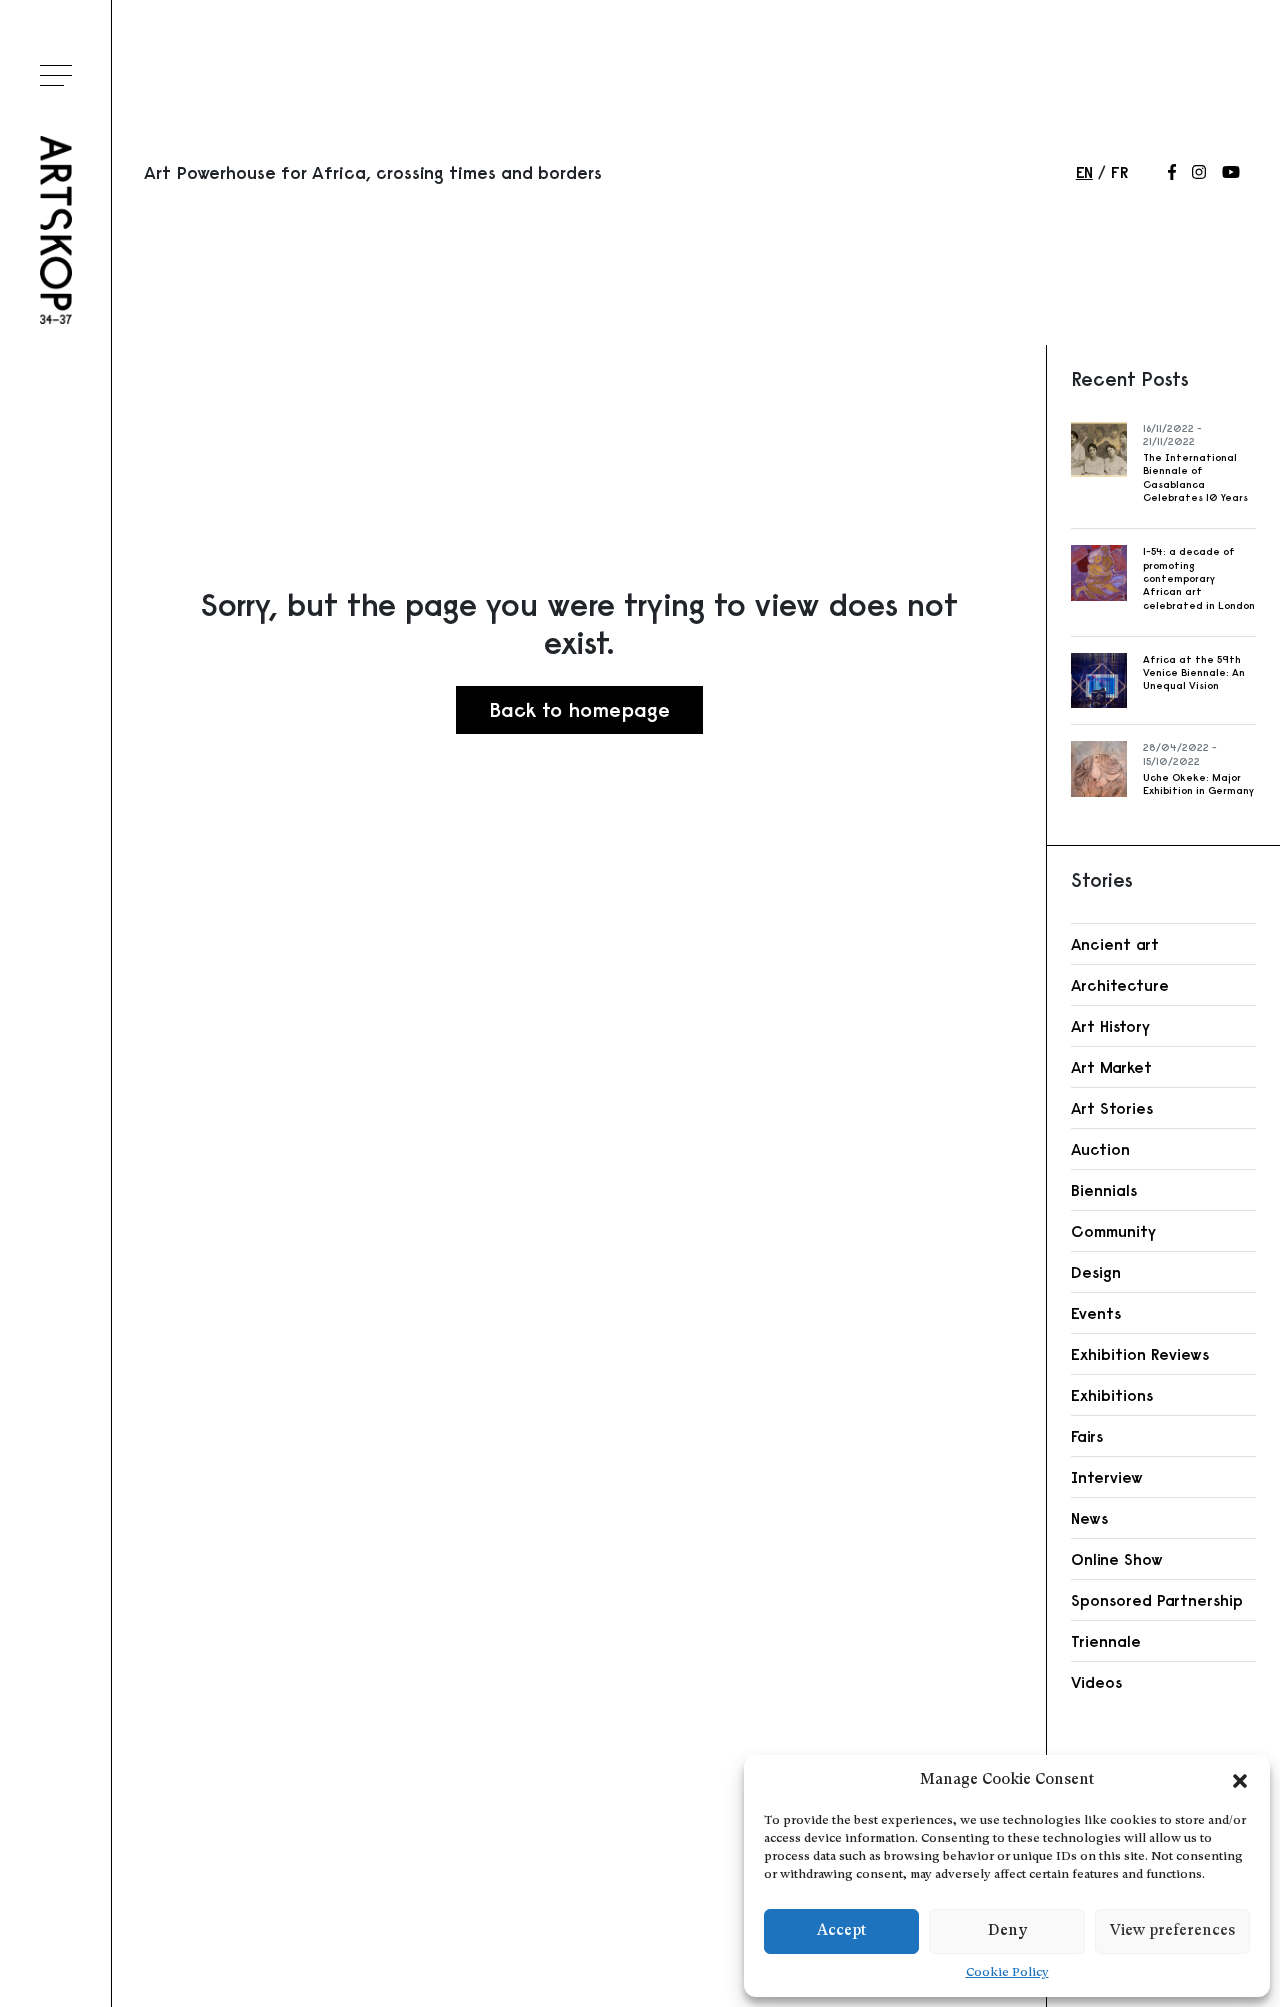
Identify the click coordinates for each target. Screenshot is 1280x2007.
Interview (1107, 1477)
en (1084, 172)
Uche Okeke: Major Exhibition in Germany (1198, 784)
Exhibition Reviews (1140, 1354)
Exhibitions (1112, 1395)
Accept (841, 1931)
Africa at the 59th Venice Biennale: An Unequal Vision (1194, 673)
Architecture (1120, 985)
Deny (1007, 1931)
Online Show (1117, 1559)
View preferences (1172, 1931)
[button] (1240, 1781)
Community (1113, 1231)
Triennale (1106, 1641)
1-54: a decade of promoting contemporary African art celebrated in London (1199, 578)
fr (1119, 172)
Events (1096, 1313)
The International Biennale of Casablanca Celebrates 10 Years (1195, 477)
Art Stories (1112, 1108)
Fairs (1087, 1436)
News (1089, 1518)
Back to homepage (579, 709)
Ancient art (1115, 944)
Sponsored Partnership (1157, 1600)
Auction (1100, 1149)
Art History (1110, 1026)
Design (1096, 1272)
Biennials (1104, 1190)
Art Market (1111, 1067)
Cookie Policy (1007, 1973)
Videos (1096, 1682)
